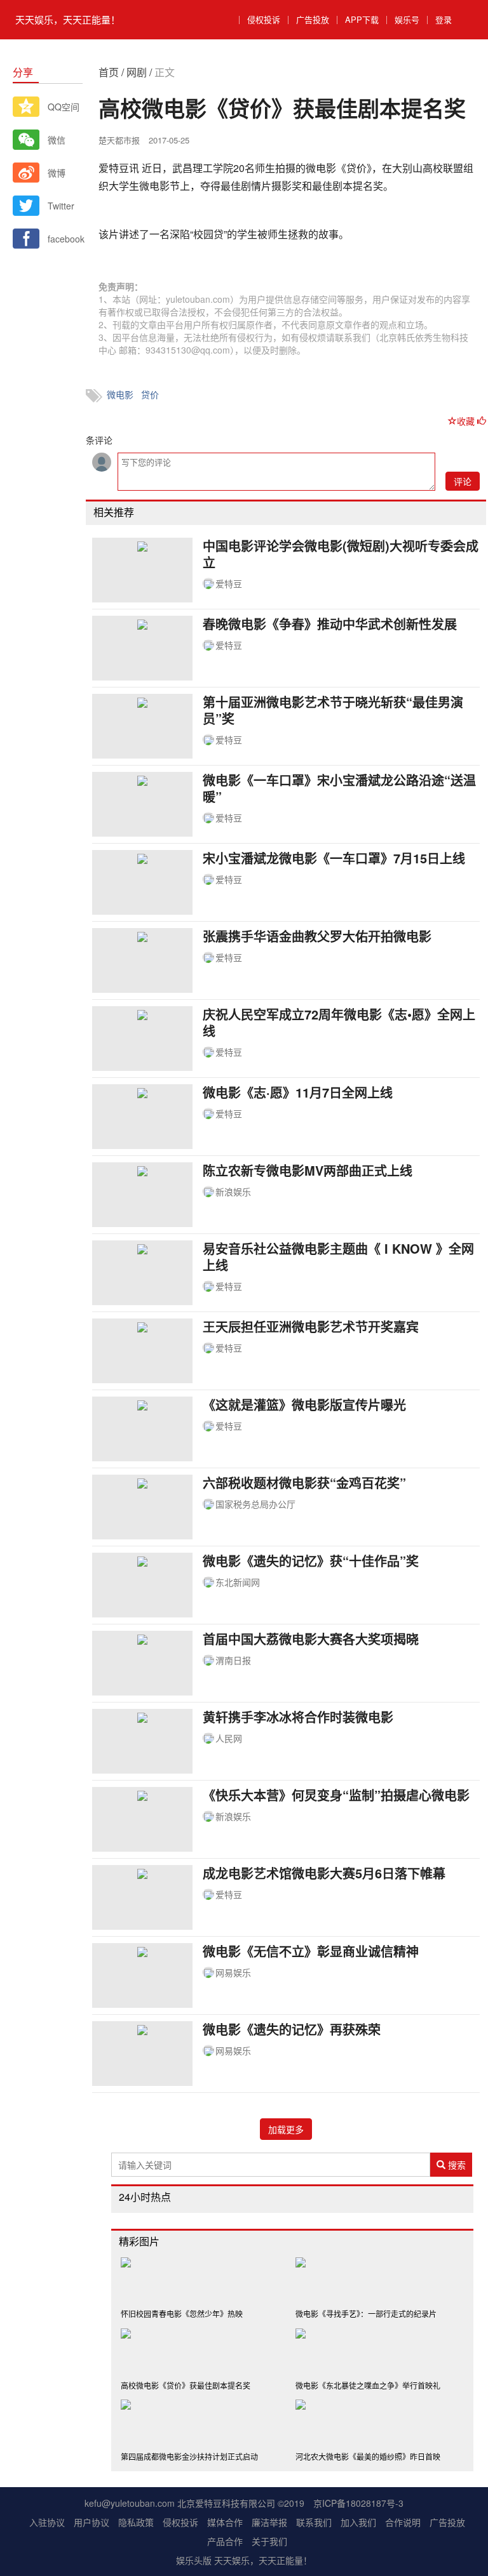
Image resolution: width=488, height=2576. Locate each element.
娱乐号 (407, 19)
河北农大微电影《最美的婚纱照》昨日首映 (368, 2456)
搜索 (456, 2165)
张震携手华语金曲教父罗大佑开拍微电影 (317, 936)
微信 (57, 140)
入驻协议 (47, 2522)
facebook (65, 239)
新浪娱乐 (233, 1192)
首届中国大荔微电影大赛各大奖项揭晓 (311, 1639)
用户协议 (91, 2522)
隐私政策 (136, 2522)
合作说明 (403, 2522)
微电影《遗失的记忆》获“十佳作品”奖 (311, 1561)
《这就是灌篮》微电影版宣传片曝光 (304, 1404)
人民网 (229, 1738)
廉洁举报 (269, 2522)
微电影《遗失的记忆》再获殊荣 (292, 2029)
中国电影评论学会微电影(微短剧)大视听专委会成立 (341, 554)
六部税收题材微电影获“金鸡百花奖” (304, 1483)
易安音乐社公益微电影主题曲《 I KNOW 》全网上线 (338, 1257)
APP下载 (362, 19)
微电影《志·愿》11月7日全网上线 (298, 1092)
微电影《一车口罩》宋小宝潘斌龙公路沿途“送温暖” (339, 788)
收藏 (467, 421)
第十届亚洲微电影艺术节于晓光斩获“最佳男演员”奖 (333, 710)
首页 (109, 72)
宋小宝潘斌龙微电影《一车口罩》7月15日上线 (334, 858)
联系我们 (314, 2522)
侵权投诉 (264, 19)
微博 (57, 173)
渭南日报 (233, 1660)
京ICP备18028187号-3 (358, 2503)
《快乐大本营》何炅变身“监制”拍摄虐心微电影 (336, 1795)
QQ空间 (64, 107)
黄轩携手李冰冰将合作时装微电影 (298, 1717)
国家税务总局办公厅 (255, 1504)
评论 (463, 481)
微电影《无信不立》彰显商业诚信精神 (311, 1951)
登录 (444, 19)
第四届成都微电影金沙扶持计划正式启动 (189, 2456)
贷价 (150, 394)
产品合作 (225, 2541)
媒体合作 (225, 2522)
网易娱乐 (233, 1972)
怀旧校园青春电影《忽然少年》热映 (182, 2314)
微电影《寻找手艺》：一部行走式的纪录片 (366, 2314)
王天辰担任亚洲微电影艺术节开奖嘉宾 (311, 1326)
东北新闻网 (238, 1582)
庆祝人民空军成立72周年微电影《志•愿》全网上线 (339, 1022)
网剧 (137, 72)
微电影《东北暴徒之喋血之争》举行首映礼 (368, 2385)
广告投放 (313, 19)
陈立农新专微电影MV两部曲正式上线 (308, 1170)
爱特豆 (229, 583)
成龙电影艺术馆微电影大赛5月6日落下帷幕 (324, 1873)
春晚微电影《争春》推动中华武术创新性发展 (330, 624)
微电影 (120, 394)
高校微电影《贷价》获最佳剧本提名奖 (186, 2385)
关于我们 (269, 2541)
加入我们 (358, 2522)
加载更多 (286, 2129)
